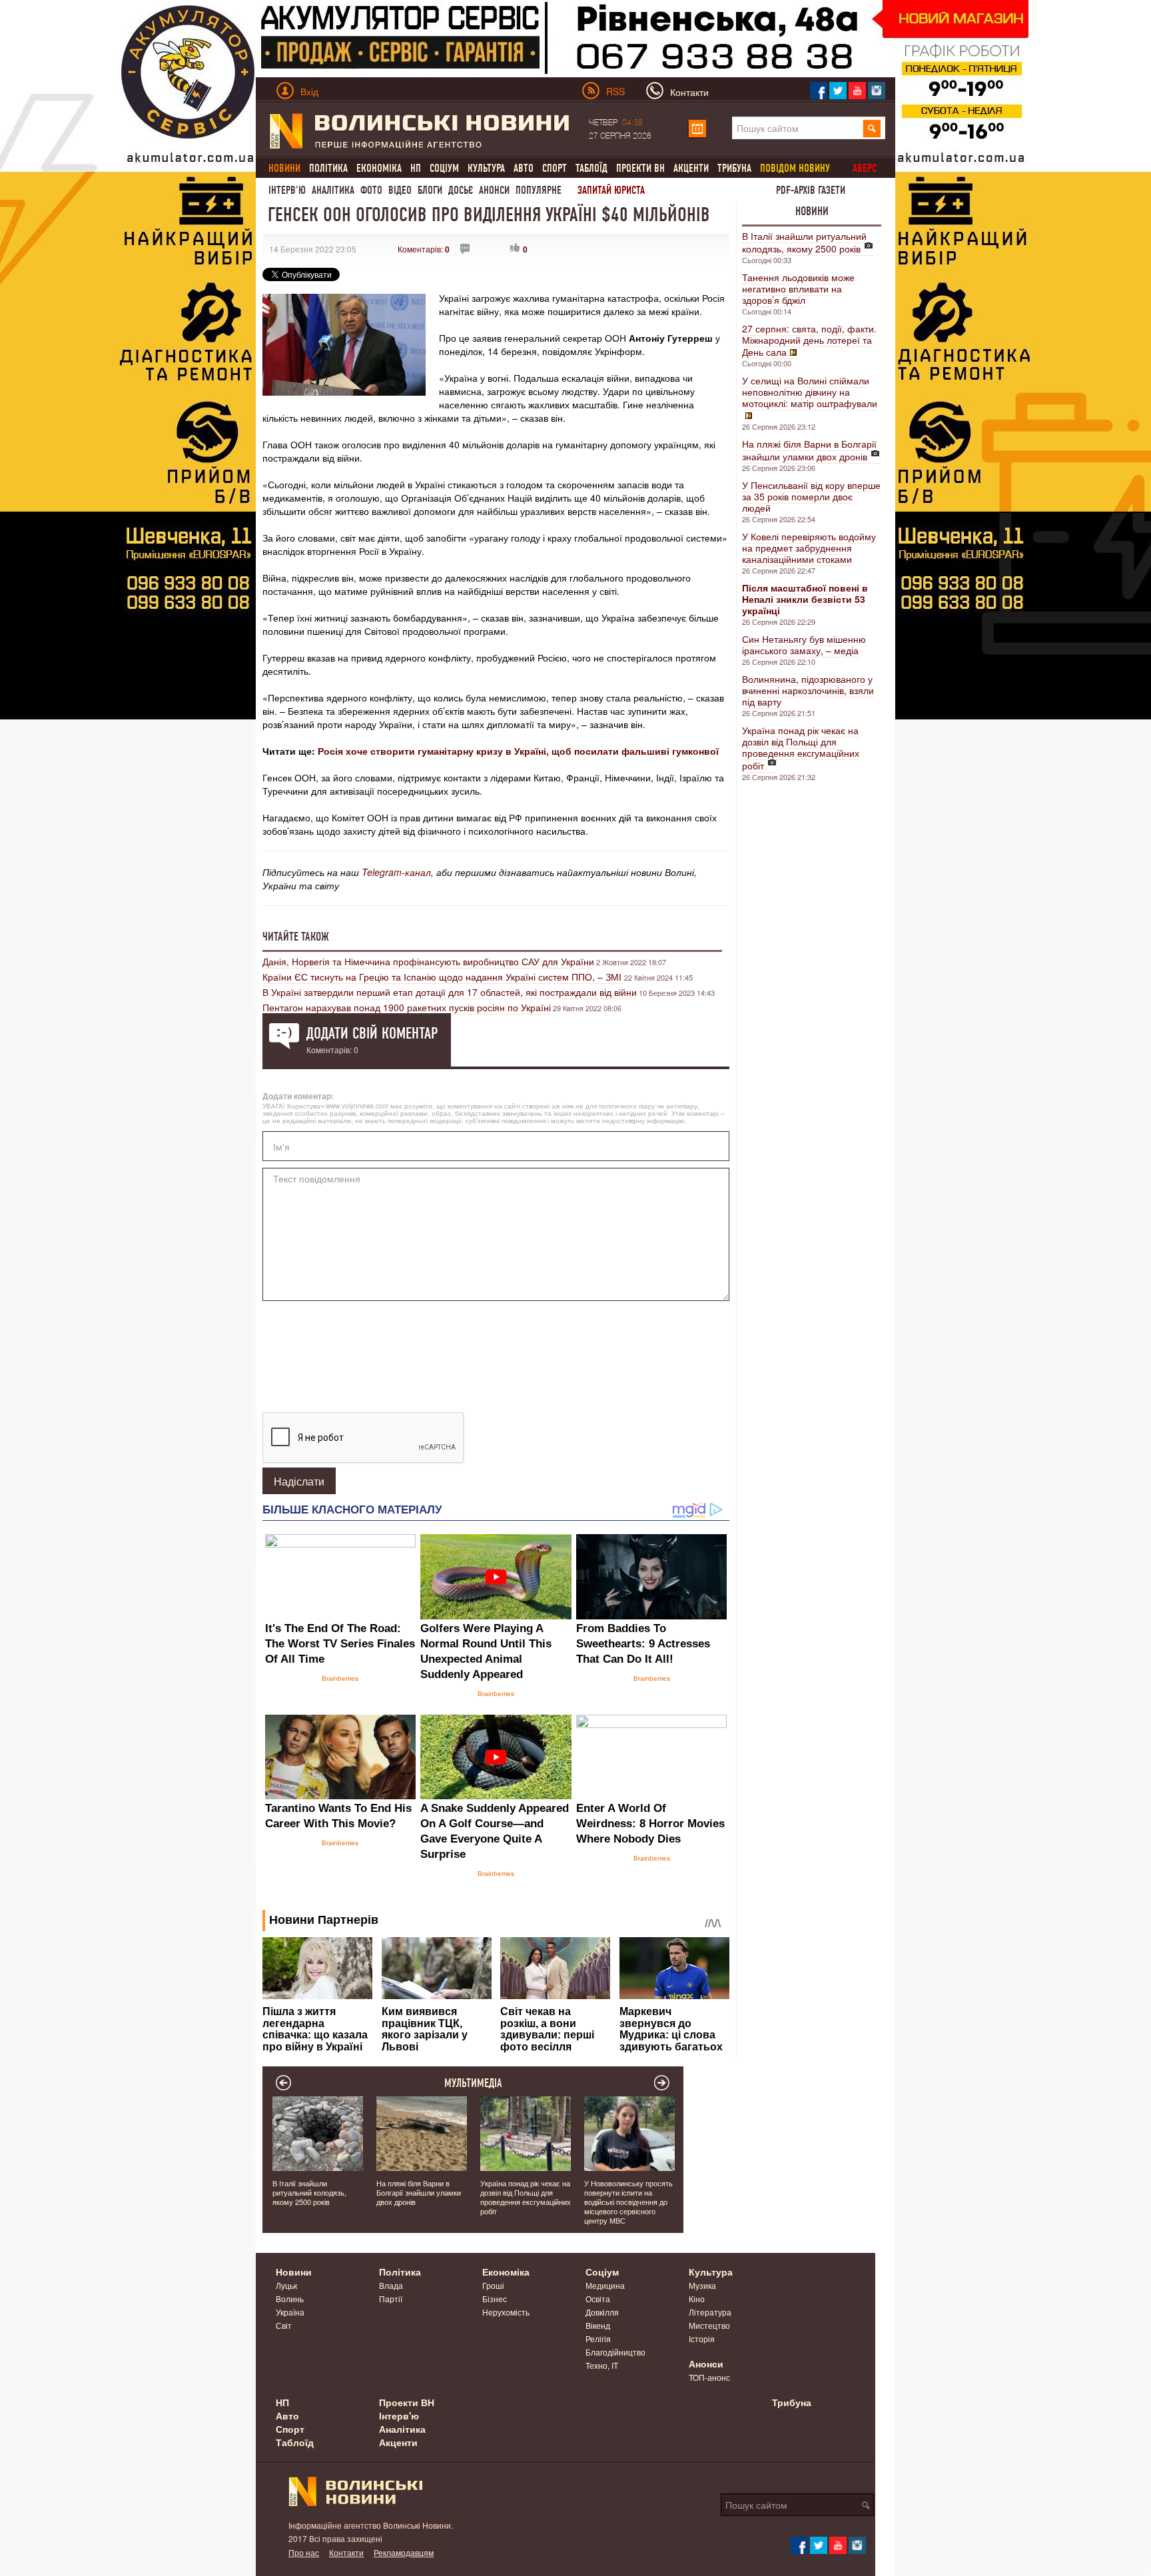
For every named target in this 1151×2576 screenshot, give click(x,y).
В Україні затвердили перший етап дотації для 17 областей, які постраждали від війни (450, 992)
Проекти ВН (640, 168)
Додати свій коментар (372, 1033)
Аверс (865, 168)
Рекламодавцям (404, 2552)
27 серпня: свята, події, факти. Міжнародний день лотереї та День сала (809, 340)
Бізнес (495, 2299)
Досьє (461, 190)
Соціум (444, 168)
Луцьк (286, 2285)
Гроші (493, 2285)
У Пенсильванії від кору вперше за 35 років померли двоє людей (811, 496)
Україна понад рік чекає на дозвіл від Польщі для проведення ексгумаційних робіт (801, 748)
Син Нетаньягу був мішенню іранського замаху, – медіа (804, 644)
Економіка (379, 168)
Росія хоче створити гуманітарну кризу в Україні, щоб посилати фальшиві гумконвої (518, 751)
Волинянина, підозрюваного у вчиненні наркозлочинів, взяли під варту (808, 690)
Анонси (494, 190)
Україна (290, 2312)
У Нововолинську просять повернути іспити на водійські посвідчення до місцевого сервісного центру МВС (628, 2202)
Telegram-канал (396, 872)
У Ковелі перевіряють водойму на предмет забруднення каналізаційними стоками (809, 548)
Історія (702, 2339)
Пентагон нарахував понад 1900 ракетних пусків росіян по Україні (407, 1007)
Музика (702, 2285)
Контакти (346, 2552)
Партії (391, 2299)
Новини (812, 211)
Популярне (539, 190)
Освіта (598, 2299)
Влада (391, 2285)
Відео (400, 190)
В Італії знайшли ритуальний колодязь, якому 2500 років (804, 242)
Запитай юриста (611, 190)
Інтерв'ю (287, 190)
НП (416, 168)
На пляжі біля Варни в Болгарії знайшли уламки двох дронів (809, 450)
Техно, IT (602, 2365)
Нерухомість (506, 2312)
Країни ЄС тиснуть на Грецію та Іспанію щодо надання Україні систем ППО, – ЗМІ (443, 977)
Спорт (555, 168)
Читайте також (296, 937)
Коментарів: (424, 249)
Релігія (598, 2339)
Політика (328, 168)
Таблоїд (591, 168)
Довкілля (602, 2312)
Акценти (691, 168)
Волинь (290, 2299)
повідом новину (795, 168)
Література (710, 2312)
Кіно (697, 2299)
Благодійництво (615, 2352)
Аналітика (333, 190)
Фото (371, 190)
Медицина (605, 2285)
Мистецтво (709, 2325)
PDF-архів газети (811, 190)
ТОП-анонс (709, 2377)
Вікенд (598, 2325)
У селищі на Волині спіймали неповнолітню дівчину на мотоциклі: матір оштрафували (810, 392)
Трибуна (734, 168)
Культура (486, 168)
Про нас (304, 2552)
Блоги (430, 190)
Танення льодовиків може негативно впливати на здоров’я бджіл (798, 288)
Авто (524, 168)
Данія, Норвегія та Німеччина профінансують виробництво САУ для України (428, 961)
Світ (284, 2325)
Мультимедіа (473, 2083)
